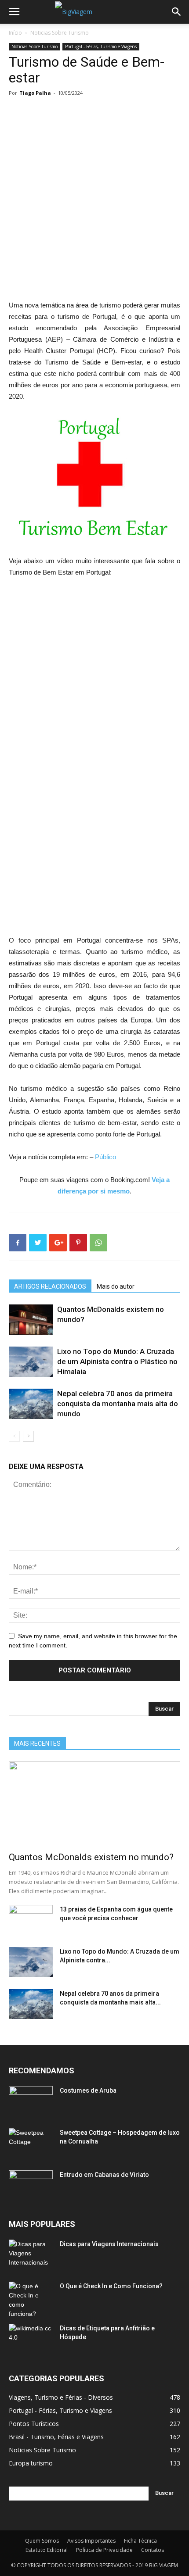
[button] (177, 12)
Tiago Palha (35, 93)
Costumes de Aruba (88, 2090)
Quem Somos (42, 2541)
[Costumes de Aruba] (31, 2101)
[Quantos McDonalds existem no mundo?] (31, 1320)
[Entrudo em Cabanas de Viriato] (31, 2186)
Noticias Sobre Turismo (60, 33)
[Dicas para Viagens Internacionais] (31, 2255)
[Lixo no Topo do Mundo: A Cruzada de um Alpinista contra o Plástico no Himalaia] (31, 1362)
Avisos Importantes (91, 2541)
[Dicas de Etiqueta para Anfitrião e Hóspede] (31, 2339)
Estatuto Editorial (47, 2550)
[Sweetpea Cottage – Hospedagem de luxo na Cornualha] (31, 2144)
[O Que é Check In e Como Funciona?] (31, 2300)
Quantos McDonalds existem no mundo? (91, 1857)
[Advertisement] (94, 202)
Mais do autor (116, 1286)
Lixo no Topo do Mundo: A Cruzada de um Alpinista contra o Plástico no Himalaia (117, 1361)
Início (15, 33)
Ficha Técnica (140, 2541)
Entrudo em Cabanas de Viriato (104, 2175)
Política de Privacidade (104, 2550)
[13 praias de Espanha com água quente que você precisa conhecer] (31, 1920)
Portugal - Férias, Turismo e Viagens (101, 46)
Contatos (153, 2550)
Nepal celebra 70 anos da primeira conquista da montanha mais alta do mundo (118, 1404)
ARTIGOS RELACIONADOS (50, 1286)
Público (105, 1157)
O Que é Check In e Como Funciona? (111, 2286)
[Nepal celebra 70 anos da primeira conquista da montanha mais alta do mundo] (31, 1404)
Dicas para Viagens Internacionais (109, 2244)
